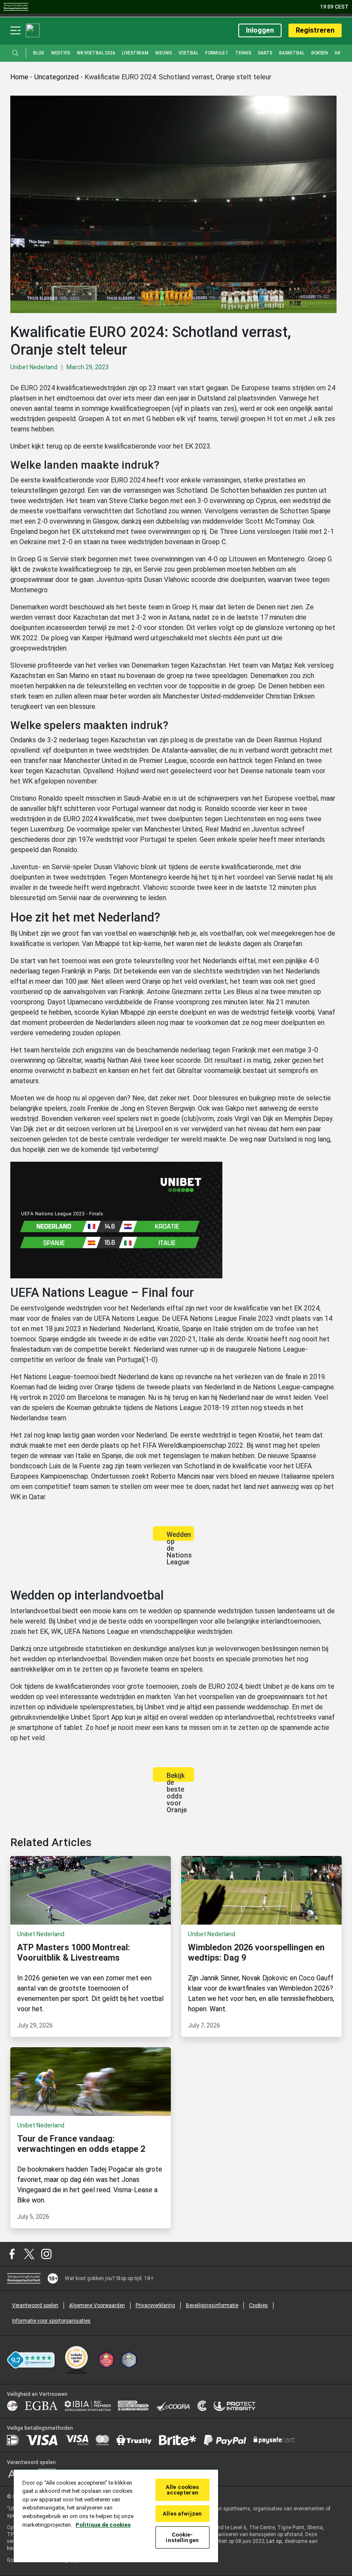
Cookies (258, 2305)
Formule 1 (217, 53)
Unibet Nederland (34, 367)
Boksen (320, 53)
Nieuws (164, 53)
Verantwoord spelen (35, 2305)
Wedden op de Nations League (179, 1536)
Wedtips (61, 53)
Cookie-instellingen (182, 2537)
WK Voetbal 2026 (96, 53)
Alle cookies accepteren (182, 2490)
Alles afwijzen (182, 2514)
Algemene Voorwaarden (97, 2305)
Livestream (135, 53)
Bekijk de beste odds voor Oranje (177, 1777)
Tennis (243, 53)
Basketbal (292, 53)
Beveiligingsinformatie (212, 2305)
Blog (39, 53)
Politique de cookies (103, 2525)
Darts (265, 53)
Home (19, 77)
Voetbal (188, 53)
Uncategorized (56, 77)
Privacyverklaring (155, 2305)
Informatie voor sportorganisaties (51, 2321)
